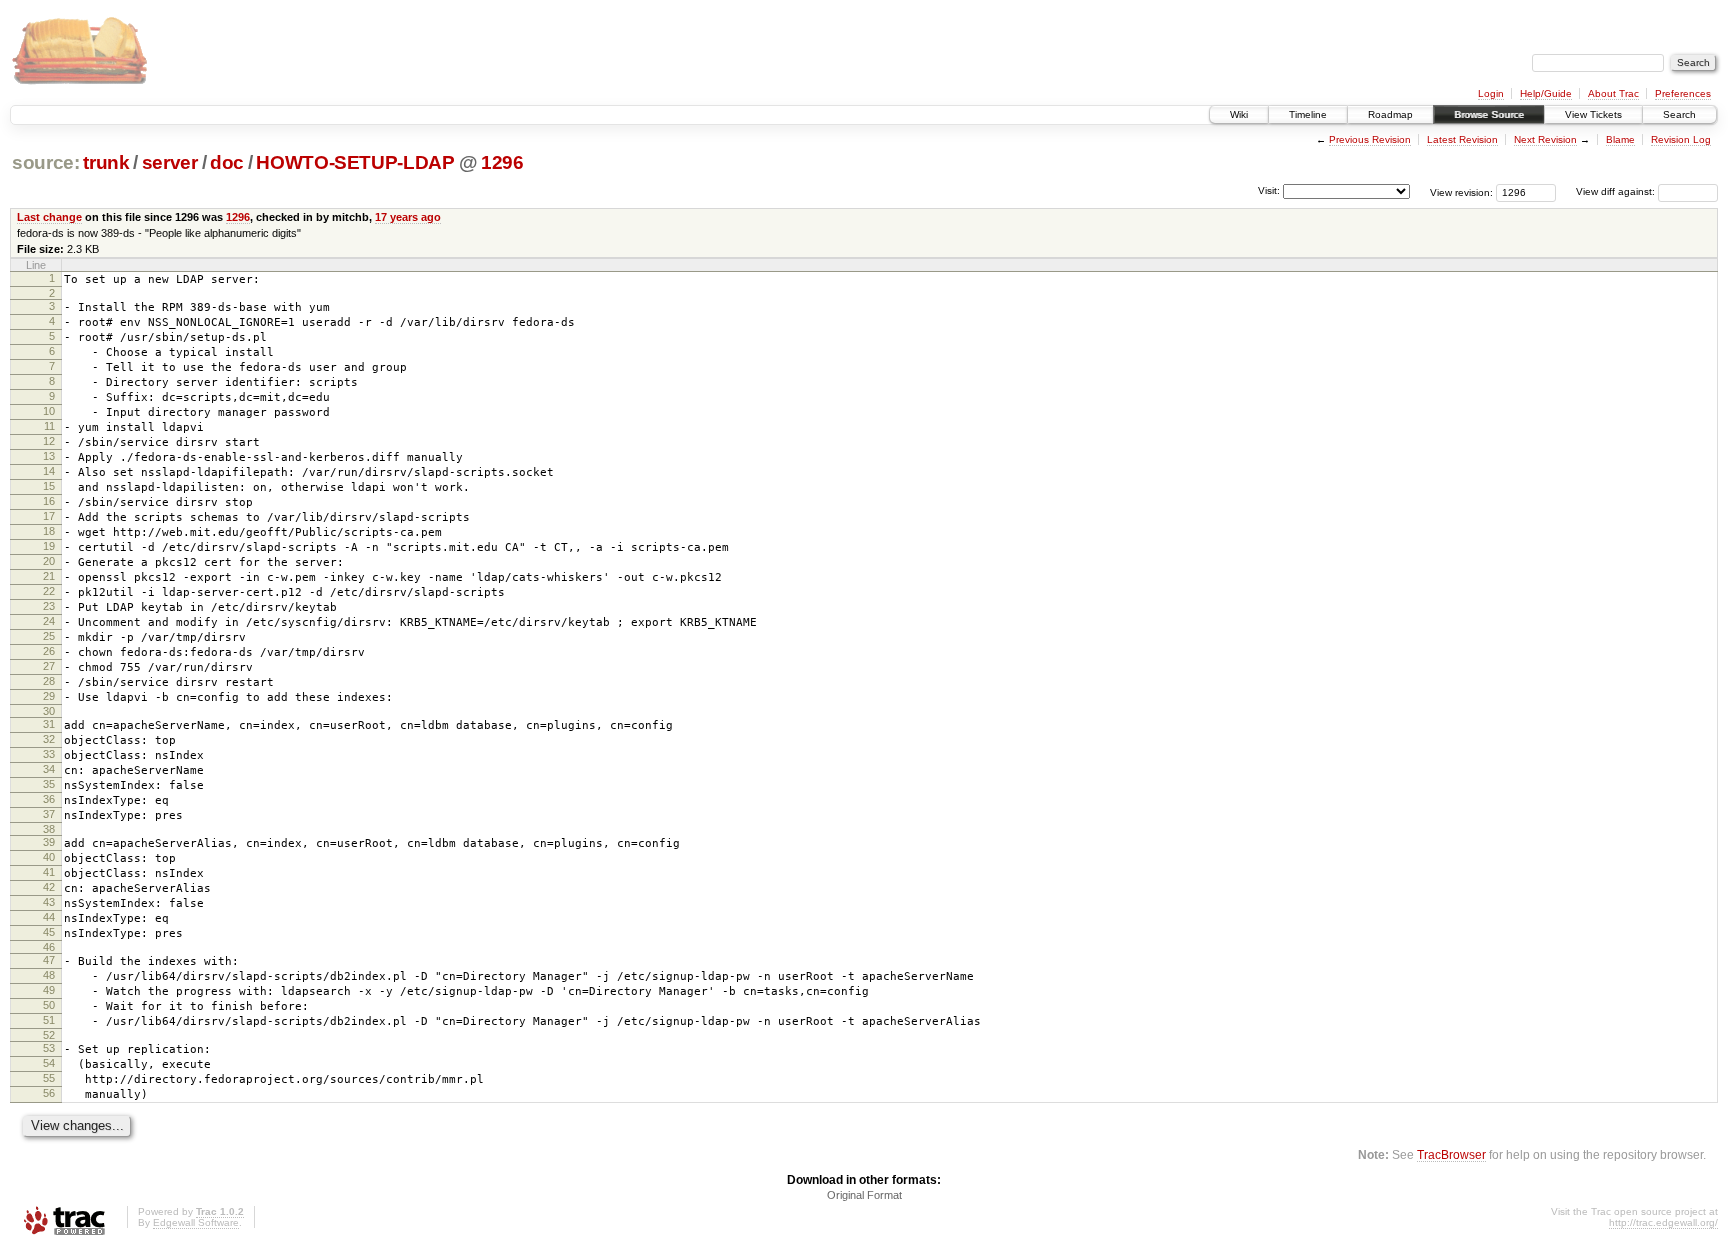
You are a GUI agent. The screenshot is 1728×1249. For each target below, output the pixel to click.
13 (49, 456)
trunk (106, 162)
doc (227, 162)
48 (49, 975)
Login (1491, 93)
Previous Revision (1370, 139)
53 (49, 1048)
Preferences (1683, 93)
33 (49, 754)
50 (49, 1005)
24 (49, 621)
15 (49, 486)
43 (49, 902)
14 (49, 471)
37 (49, 814)
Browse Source (1489, 114)
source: (46, 162)
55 (49, 1078)
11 (49, 426)
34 (49, 769)
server (170, 162)
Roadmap (1390, 114)
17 (49, 516)
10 (49, 411)
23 (49, 606)
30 (49, 711)
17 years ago (408, 217)
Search (1679, 114)
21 (49, 576)
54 (49, 1063)
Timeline (1308, 114)
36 (49, 799)
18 (49, 531)
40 (49, 857)
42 (49, 887)
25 (49, 636)
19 (49, 546)
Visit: (1269, 190)
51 (49, 1020)
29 (49, 696)
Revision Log (1681, 139)
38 (49, 829)
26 (49, 651)
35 (49, 784)
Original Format (864, 1195)
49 (49, 990)
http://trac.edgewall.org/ (1663, 1222)
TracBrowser (1451, 1154)
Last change (49, 217)
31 (49, 724)
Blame (1620, 139)
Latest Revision (1462, 139)
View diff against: (1617, 191)
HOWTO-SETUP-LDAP (355, 162)
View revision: (1461, 191)
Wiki (1239, 114)
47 (49, 960)
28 (49, 681)
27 (49, 666)
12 (49, 441)
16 (49, 501)
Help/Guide (1546, 93)
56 (49, 1093)
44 (49, 917)
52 (49, 1035)
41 (49, 872)
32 (49, 739)
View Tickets (1593, 114)
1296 (502, 162)
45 (49, 932)
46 (49, 947)
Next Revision (1545, 139)
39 (49, 842)
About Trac (1613, 93)
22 (49, 591)
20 (49, 561)
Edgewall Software (196, 1222)
